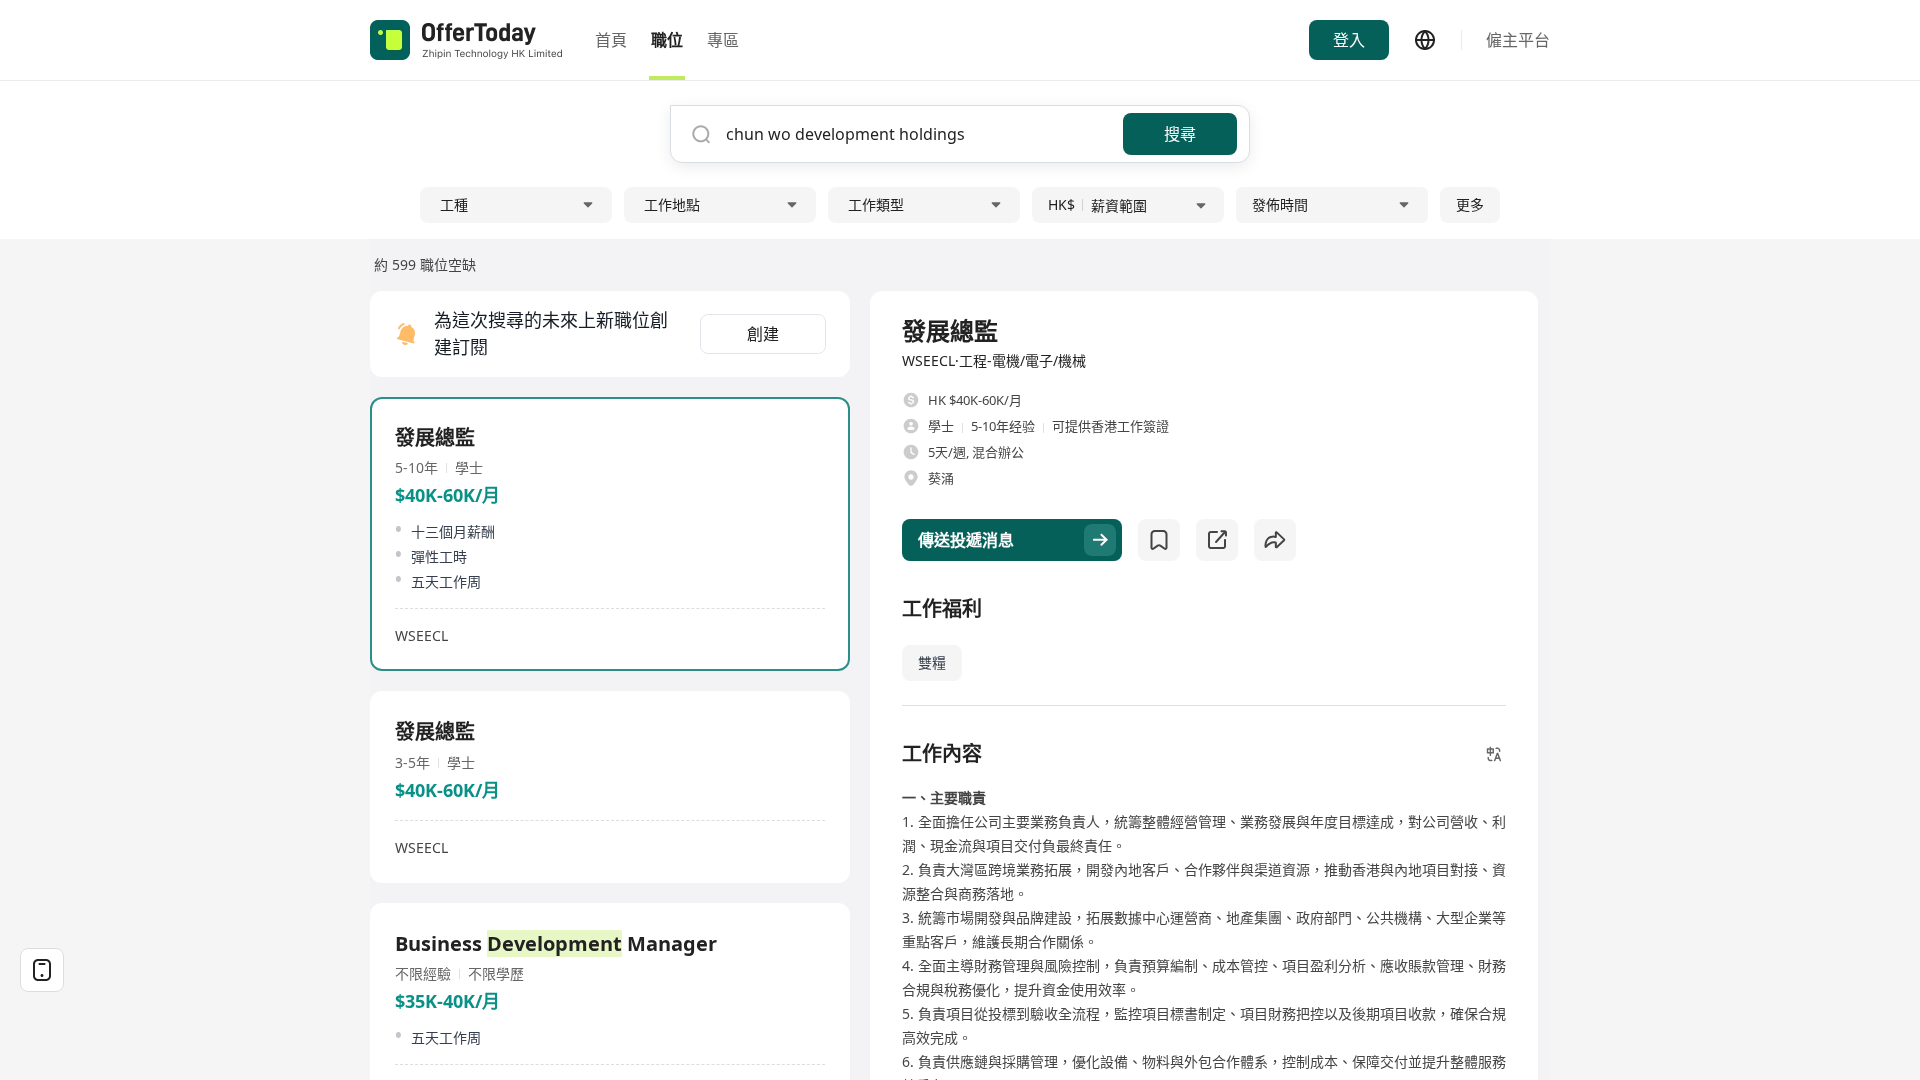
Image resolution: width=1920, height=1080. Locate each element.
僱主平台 (1518, 40)
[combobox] (917, 134)
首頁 (611, 40)
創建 (763, 334)
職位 (667, 40)
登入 (1349, 40)
